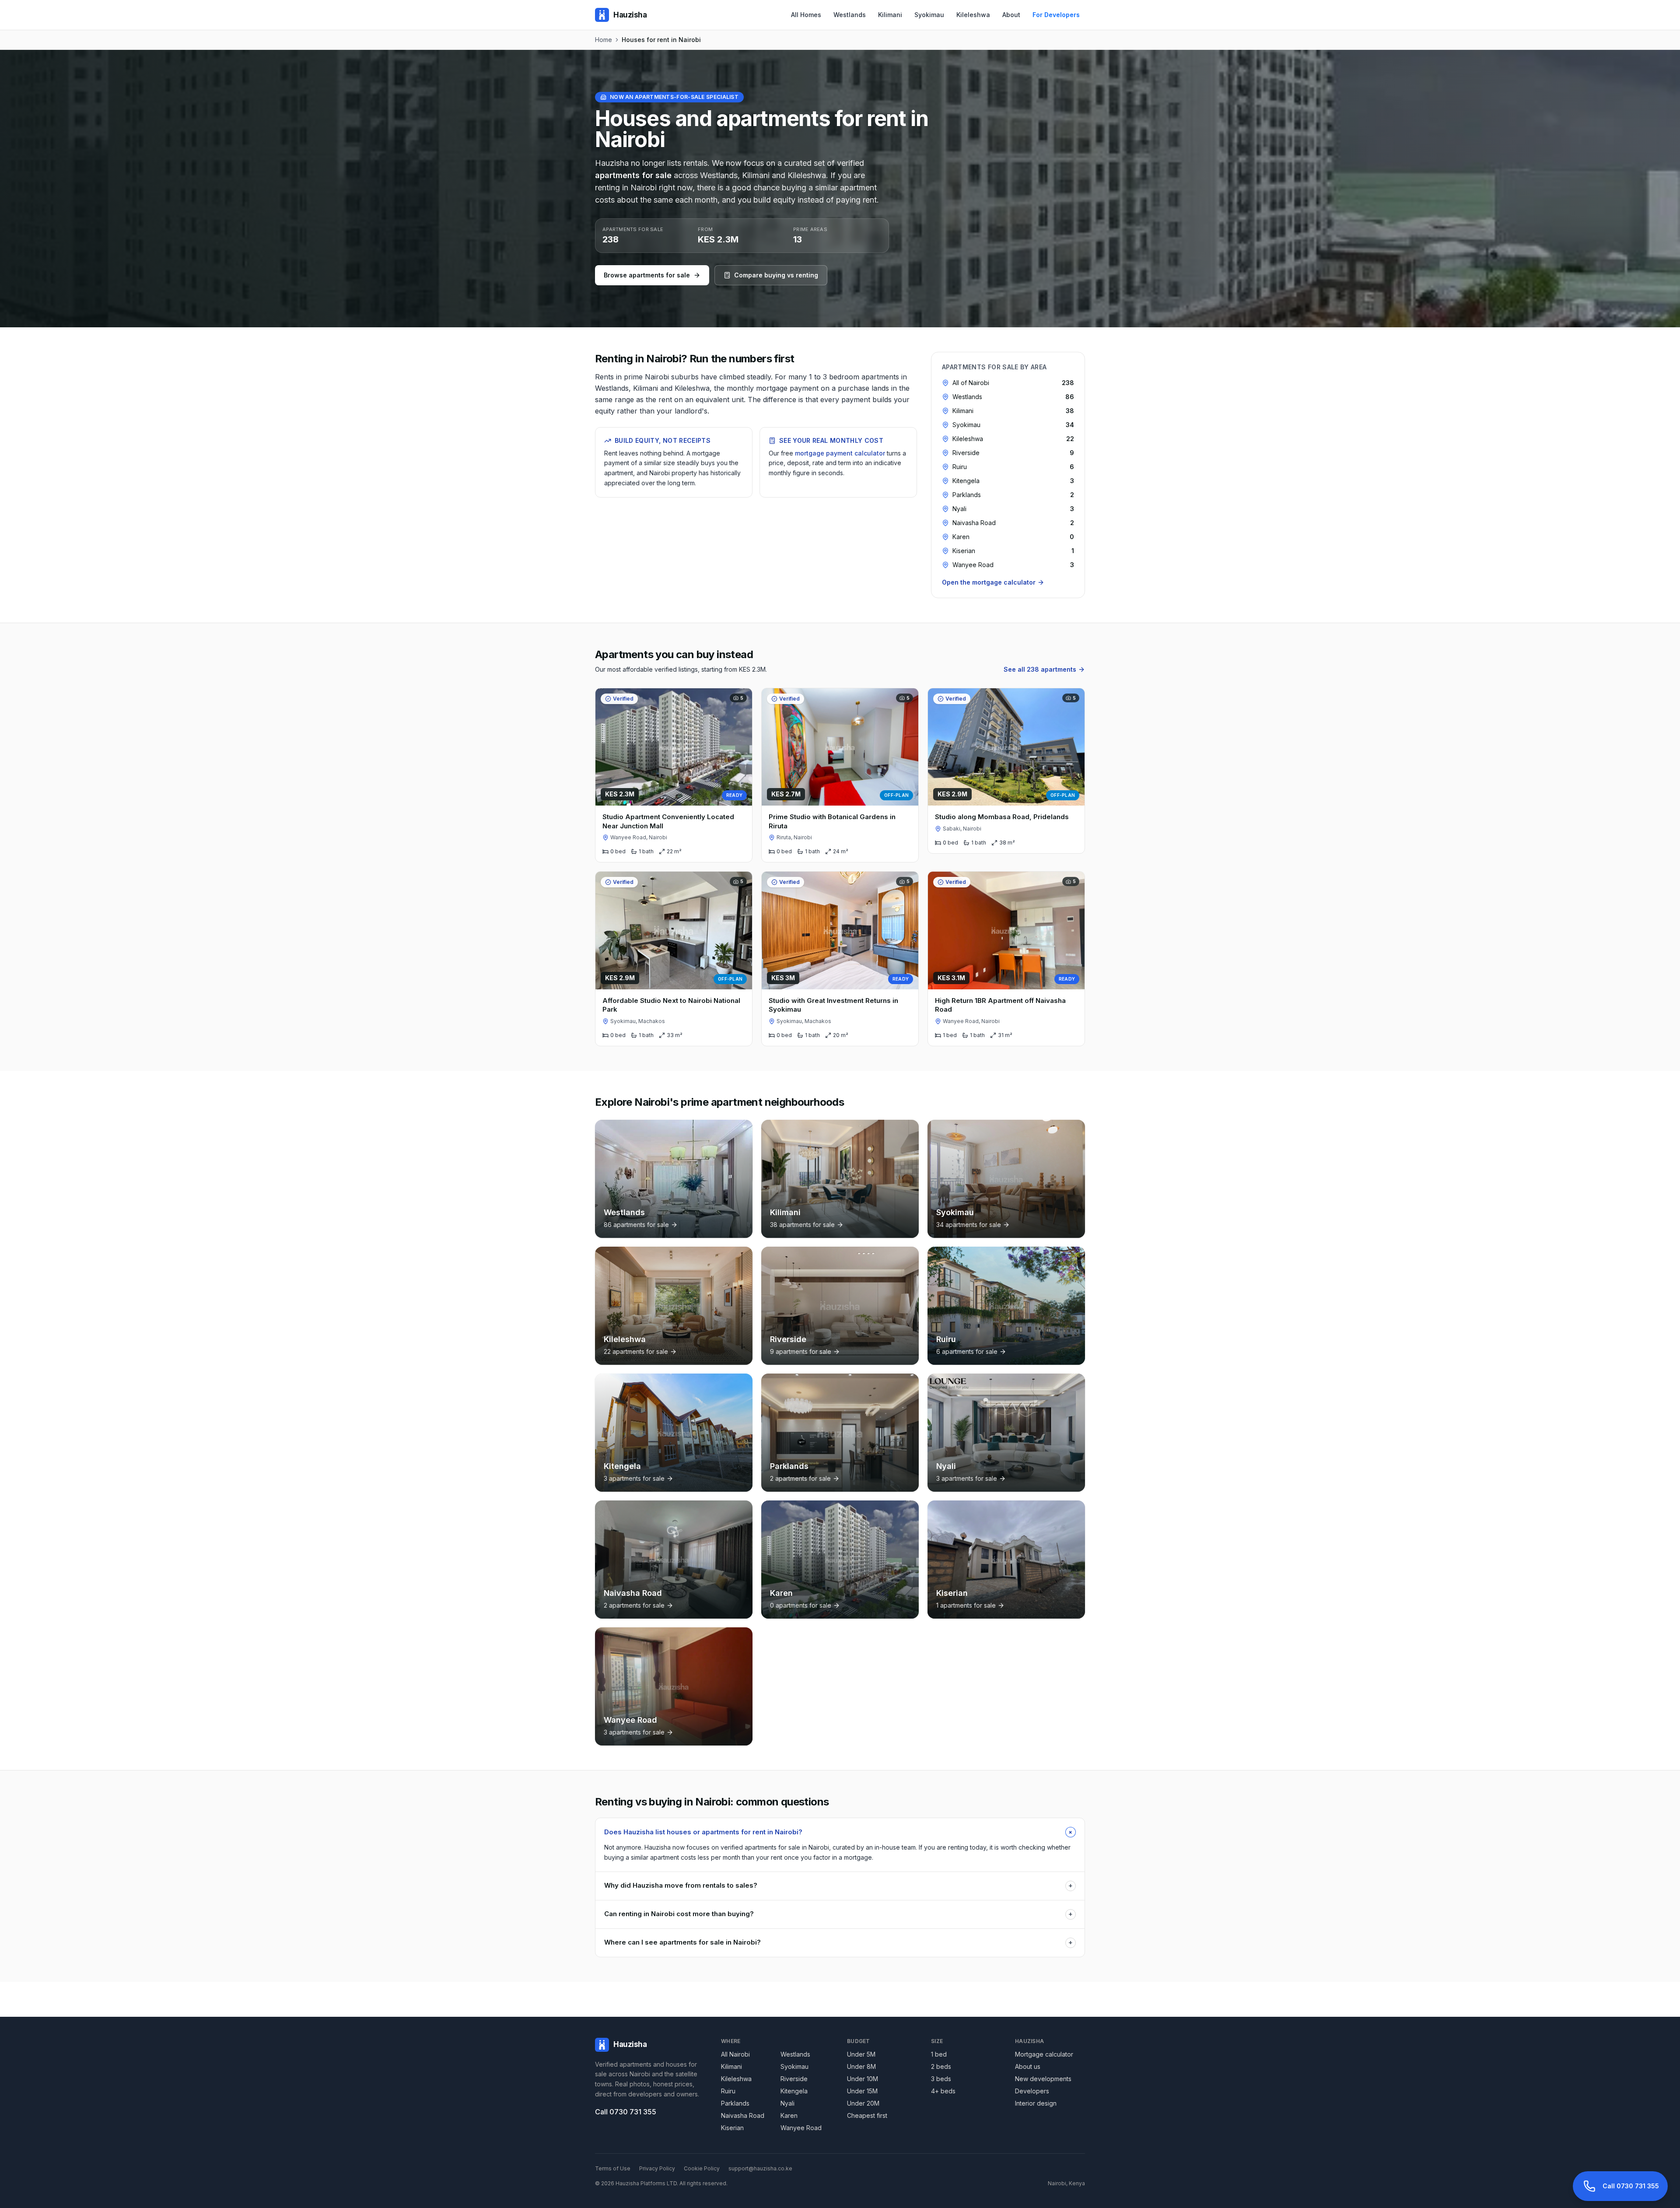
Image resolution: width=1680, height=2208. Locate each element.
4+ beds (943, 2091)
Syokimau (929, 15)
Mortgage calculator (1044, 2054)
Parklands (735, 2103)
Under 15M (862, 2091)
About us (1028, 2066)
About (1011, 15)
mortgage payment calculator (840, 453)
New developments (1043, 2079)
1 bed (939, 2054)
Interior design (1036, 2103)
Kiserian (732, 2128)
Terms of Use (613, 2168)
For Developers (1056, 15)
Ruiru (728, 2091)
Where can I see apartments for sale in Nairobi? (838, 1942)
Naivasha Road (743, 2115)
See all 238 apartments (1040, 669)
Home (604, 40)
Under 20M (863, 2103)
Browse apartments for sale (647, 275)
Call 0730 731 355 (626, 2112)
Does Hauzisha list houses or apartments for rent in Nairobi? (840, 1832)
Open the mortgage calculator (989, 582)
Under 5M (861, 2054)
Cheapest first (867, 2115)
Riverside (794, 2079)
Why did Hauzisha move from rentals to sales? (838, 1885)
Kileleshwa (973, 15)
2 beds (941, 2066)
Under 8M (861, 2066)
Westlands (850, 15)
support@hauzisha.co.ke (760, 2168)
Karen (789, 2115)
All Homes (806, 15)
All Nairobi (735, 2054)
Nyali (787, 2103)
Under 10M (863, 2079)
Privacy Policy (657, 2168)
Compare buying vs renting (776, 275)
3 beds (941, 2079)
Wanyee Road (801, 2128)
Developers (1032, 2091)
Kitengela (794, 2091)
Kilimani (890, 15)
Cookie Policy (702, 2168)
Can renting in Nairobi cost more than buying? (838, 1914)
